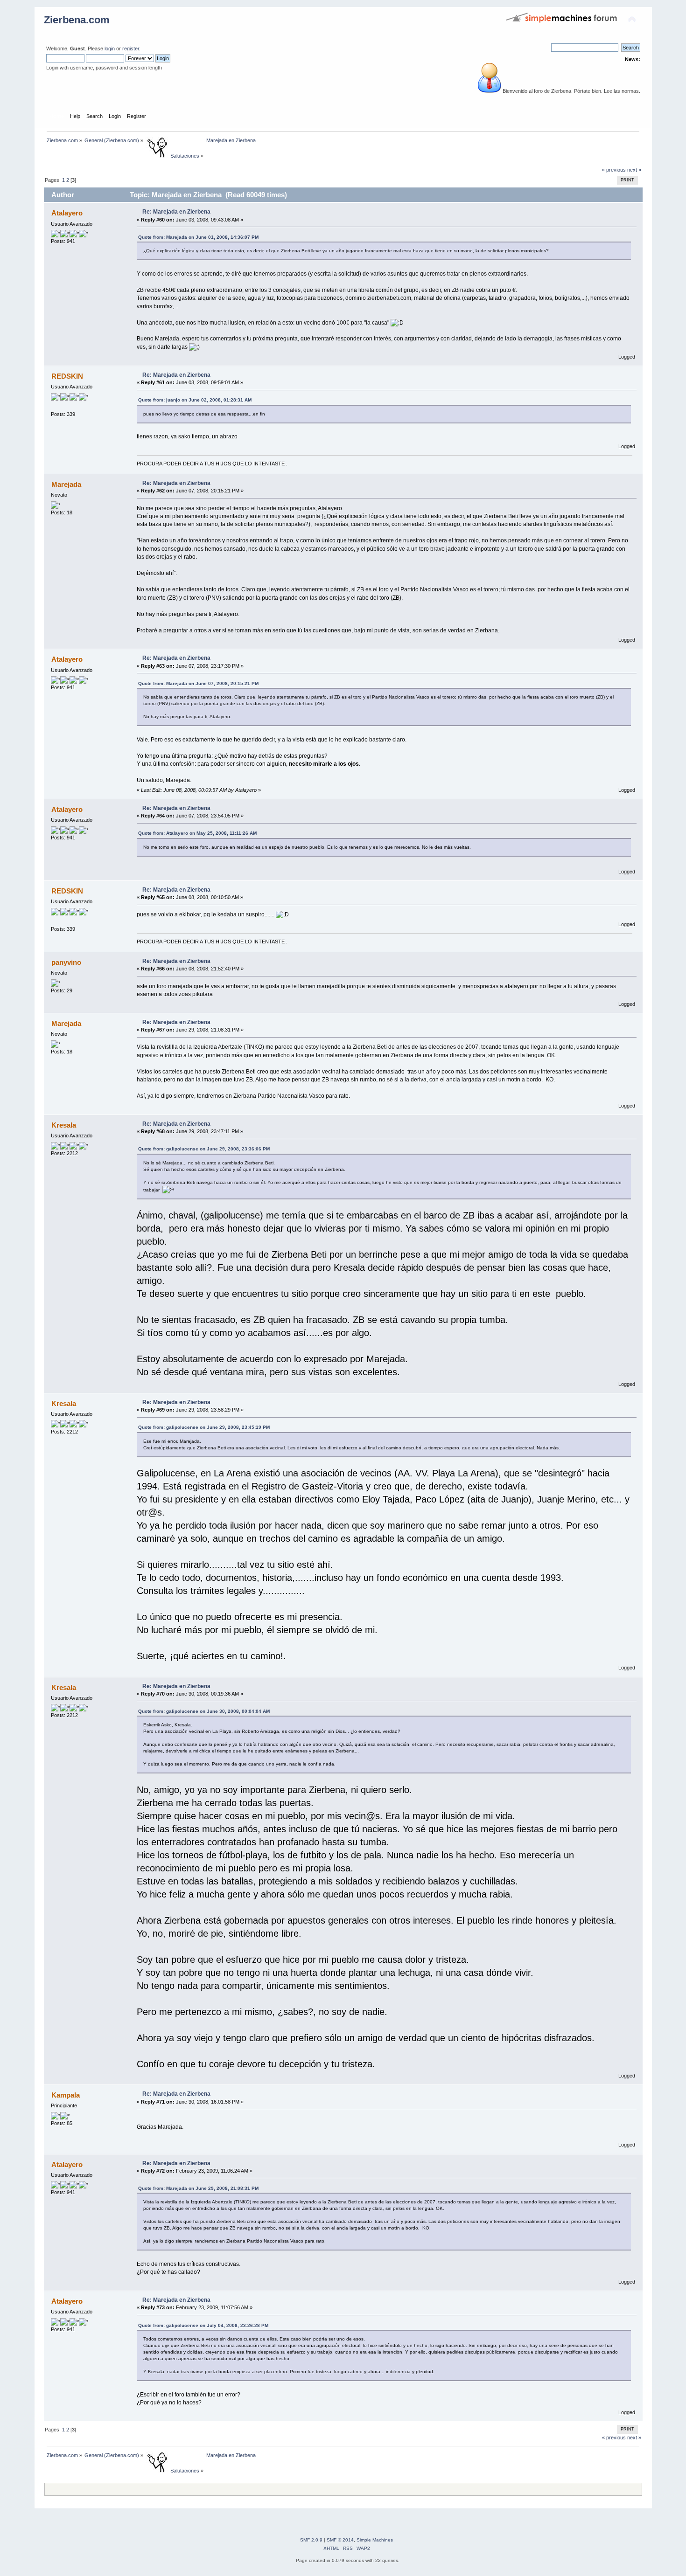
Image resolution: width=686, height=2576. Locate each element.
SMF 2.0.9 (311, 2540)
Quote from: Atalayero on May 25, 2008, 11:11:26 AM (197, 833)
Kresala (64, 1125)
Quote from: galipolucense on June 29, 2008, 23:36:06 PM (204, 1149)
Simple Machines (375, 2540)
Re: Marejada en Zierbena (176, 212)
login (110, 48)
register (131, 48)
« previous (614, 170)
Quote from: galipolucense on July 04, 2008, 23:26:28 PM (203, 2325)
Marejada (66, 484)
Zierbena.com (77, 20)
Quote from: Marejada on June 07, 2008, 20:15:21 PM (198, 683)
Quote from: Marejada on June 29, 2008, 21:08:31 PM (198, 2188)
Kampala (66, 2095)
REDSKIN (67, 376)
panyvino (66, 962)
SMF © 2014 (340, 2540)
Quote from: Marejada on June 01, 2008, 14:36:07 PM (198, 237)
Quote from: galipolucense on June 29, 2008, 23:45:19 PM (204, 1427)
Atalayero (67, 213)
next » (634, 170)
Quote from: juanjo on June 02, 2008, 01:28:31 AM (195, 400)
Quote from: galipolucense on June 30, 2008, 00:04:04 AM (204, 1711)
